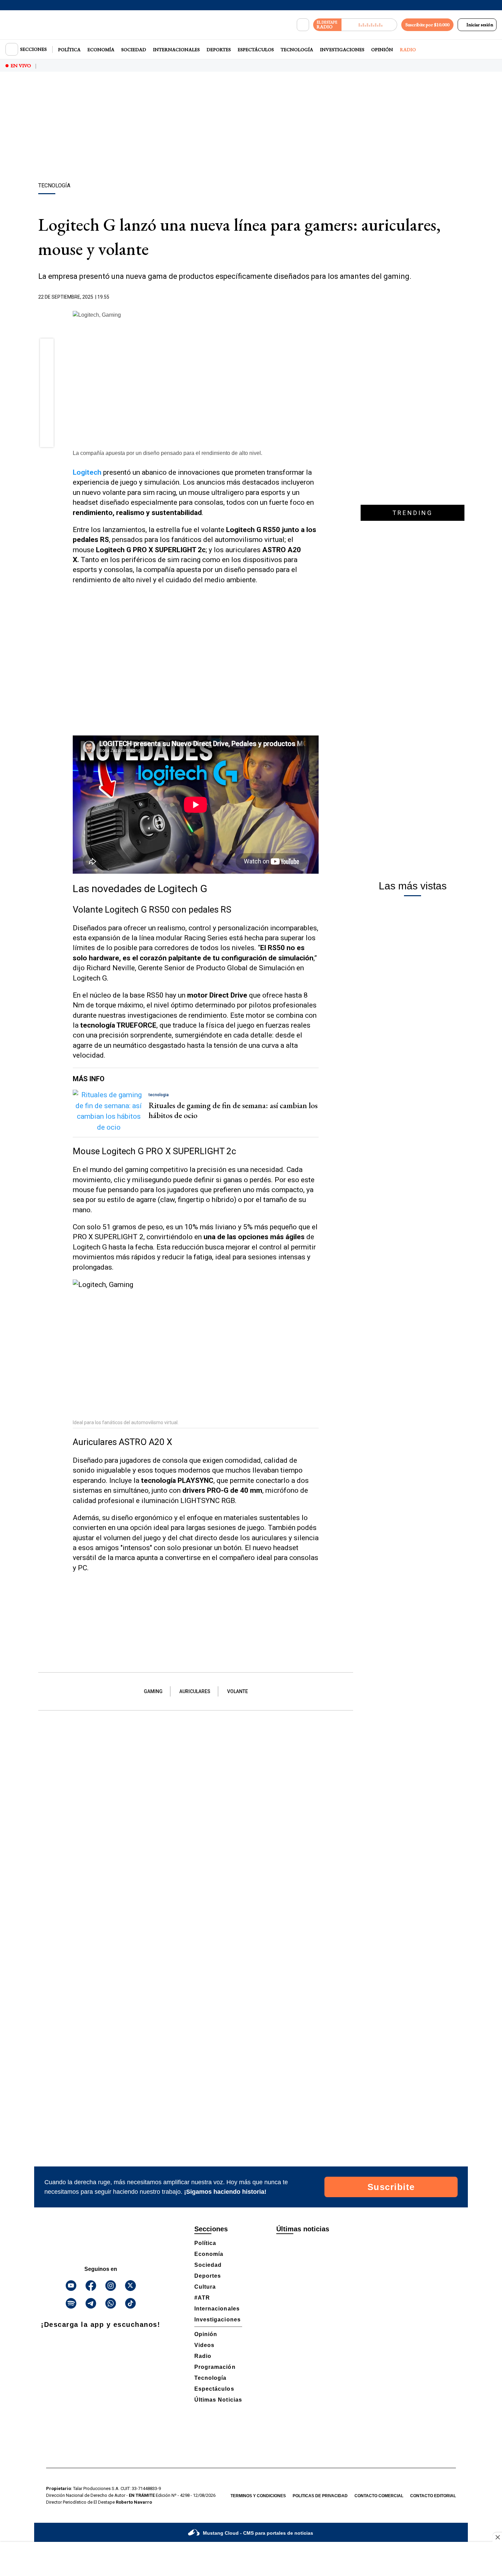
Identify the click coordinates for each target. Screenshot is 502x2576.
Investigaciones (342, 49)
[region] (251, 128)
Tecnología (297, 49)
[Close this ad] (497, 2537)
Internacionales (176, 49)
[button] (47, 347)
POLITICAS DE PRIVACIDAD (320, 2496)
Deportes (219, 49)
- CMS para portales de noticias (258, 2533)
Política (69, 49)
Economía (101, 49)
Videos (204, 2345)
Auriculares (195, 1691)
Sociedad (134, 49)
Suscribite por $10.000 (427, 25)
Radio (408, 49)
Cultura (205, 2287)
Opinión (382, 49)
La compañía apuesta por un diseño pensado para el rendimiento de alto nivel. (168, 453)
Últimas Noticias (218, 2400)
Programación (215, 2367)
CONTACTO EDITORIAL (433, 2496)
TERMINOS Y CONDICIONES (258, 2496)
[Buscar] (303, 25)
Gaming (153, 1691)
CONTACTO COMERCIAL (379, 2496)
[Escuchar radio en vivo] (369, 25)
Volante (238, 1691)
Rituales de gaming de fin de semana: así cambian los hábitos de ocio (233, 1110)
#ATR (202, 2298)
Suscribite (391, 2187)
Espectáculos (256, 49)
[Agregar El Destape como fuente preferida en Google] (317, 297)
